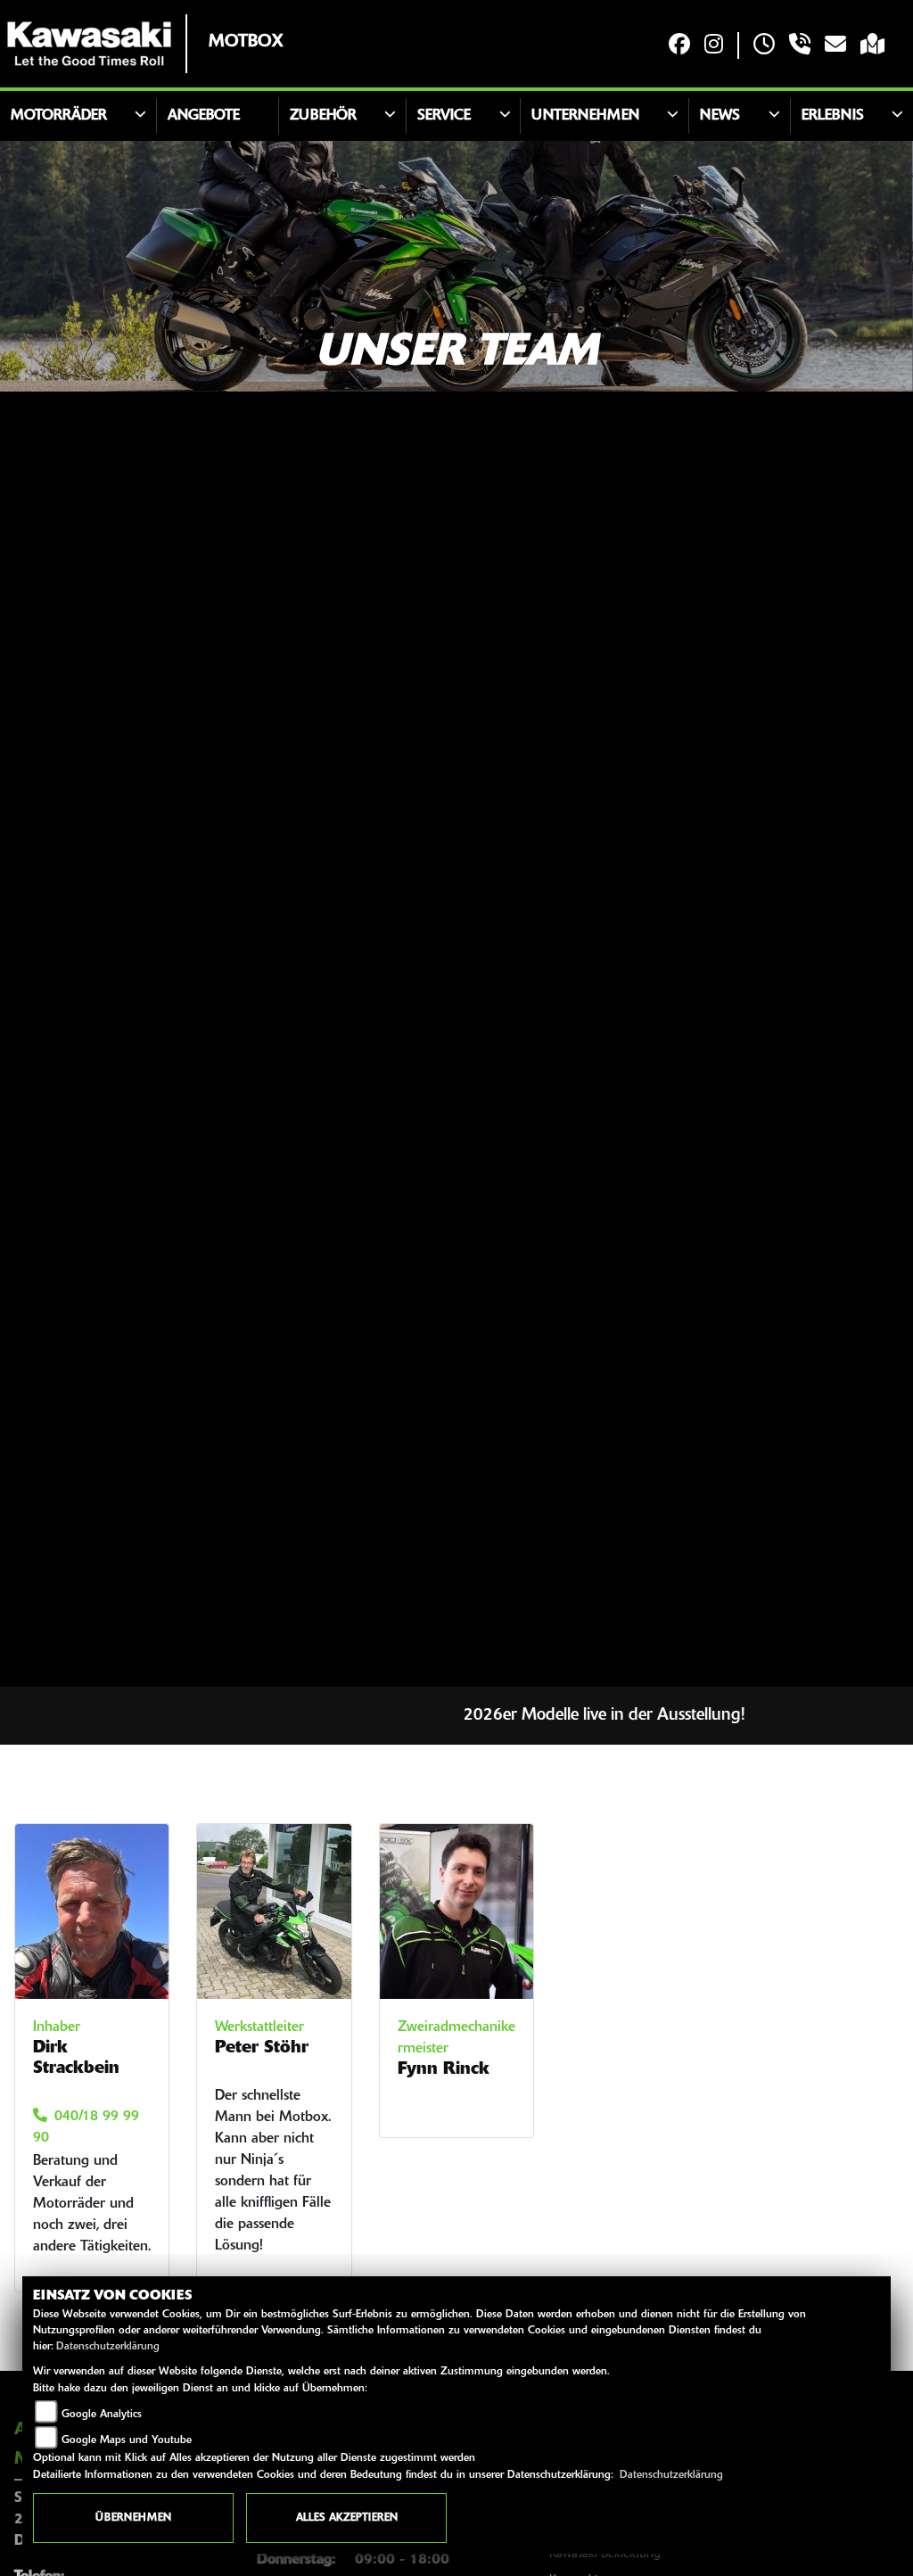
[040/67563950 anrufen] (800, 46)
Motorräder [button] (59, 116)
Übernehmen (133, 2518)
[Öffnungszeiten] (764, 46)
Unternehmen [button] (585, 116)
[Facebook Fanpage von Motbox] (679, 46)
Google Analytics (102, 2415)
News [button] (720, 116)
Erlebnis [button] (833, 116)
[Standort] (872, 46)
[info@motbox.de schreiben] (835, 46)
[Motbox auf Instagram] (714, 46)
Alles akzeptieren (347, 2518)
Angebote (204, 116)
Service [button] (444, 116)
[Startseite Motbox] (89, 44)
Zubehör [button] (323, 116)
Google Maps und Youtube (127, 2440)
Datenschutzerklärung (108, 2347)
